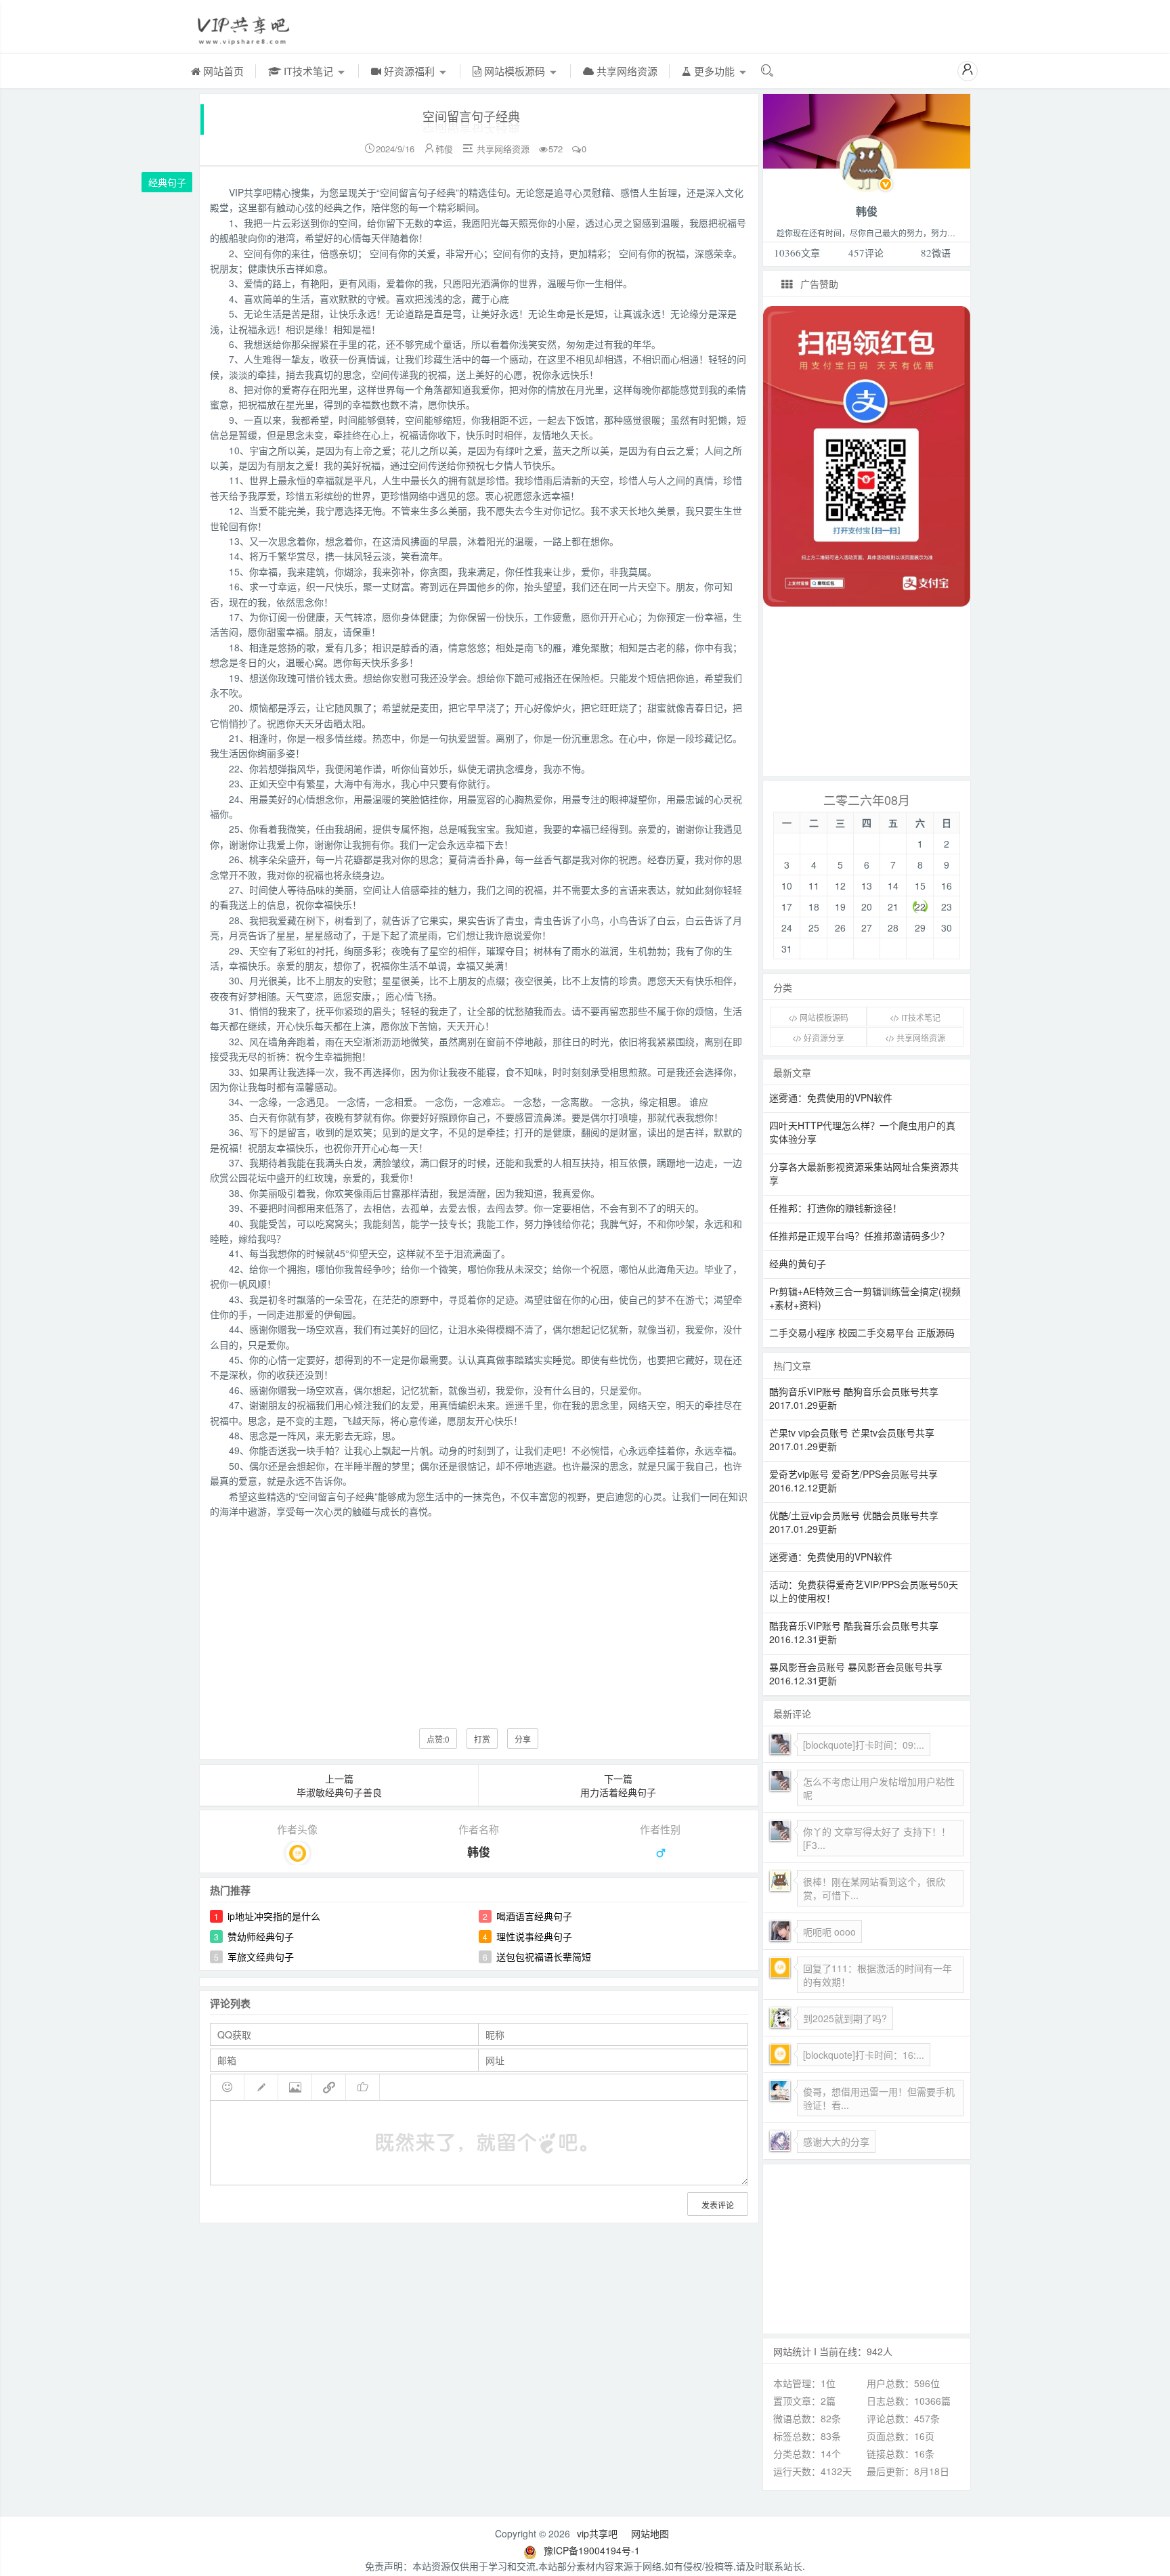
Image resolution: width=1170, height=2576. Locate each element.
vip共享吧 (597, 2533)
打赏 (482, 1739)
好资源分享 (823, 1038)
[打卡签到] (261, 2087)
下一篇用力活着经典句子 (618, 1785)
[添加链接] (329, 2087)
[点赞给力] (363, 2087)
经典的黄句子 (798, 1263)
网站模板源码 (515, 71)
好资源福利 (409, 71)
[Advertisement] (479, 1613)
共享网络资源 (626, 71)
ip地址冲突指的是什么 (274, 1916)
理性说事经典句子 (534, 1936)
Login (867, 163)
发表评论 (718, 2205)
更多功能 (714, 71)
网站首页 (222, 71)
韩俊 (444, 149)
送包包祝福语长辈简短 (544, 1957)
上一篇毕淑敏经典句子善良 (339, 1785)
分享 (523, 1739)
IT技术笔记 (308, 71)
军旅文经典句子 (261, 1957)
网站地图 (650, 2533)
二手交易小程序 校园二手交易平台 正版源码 (862, 1332)
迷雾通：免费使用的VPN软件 (831, 1097)
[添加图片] (295, 2087)
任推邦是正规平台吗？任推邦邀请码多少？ (859, 1236)
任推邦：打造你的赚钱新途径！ (836, 1208)
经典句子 (167, 182)
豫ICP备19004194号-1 (592, 2550)
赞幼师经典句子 (261, 1936)
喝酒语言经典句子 (534, 1916)
